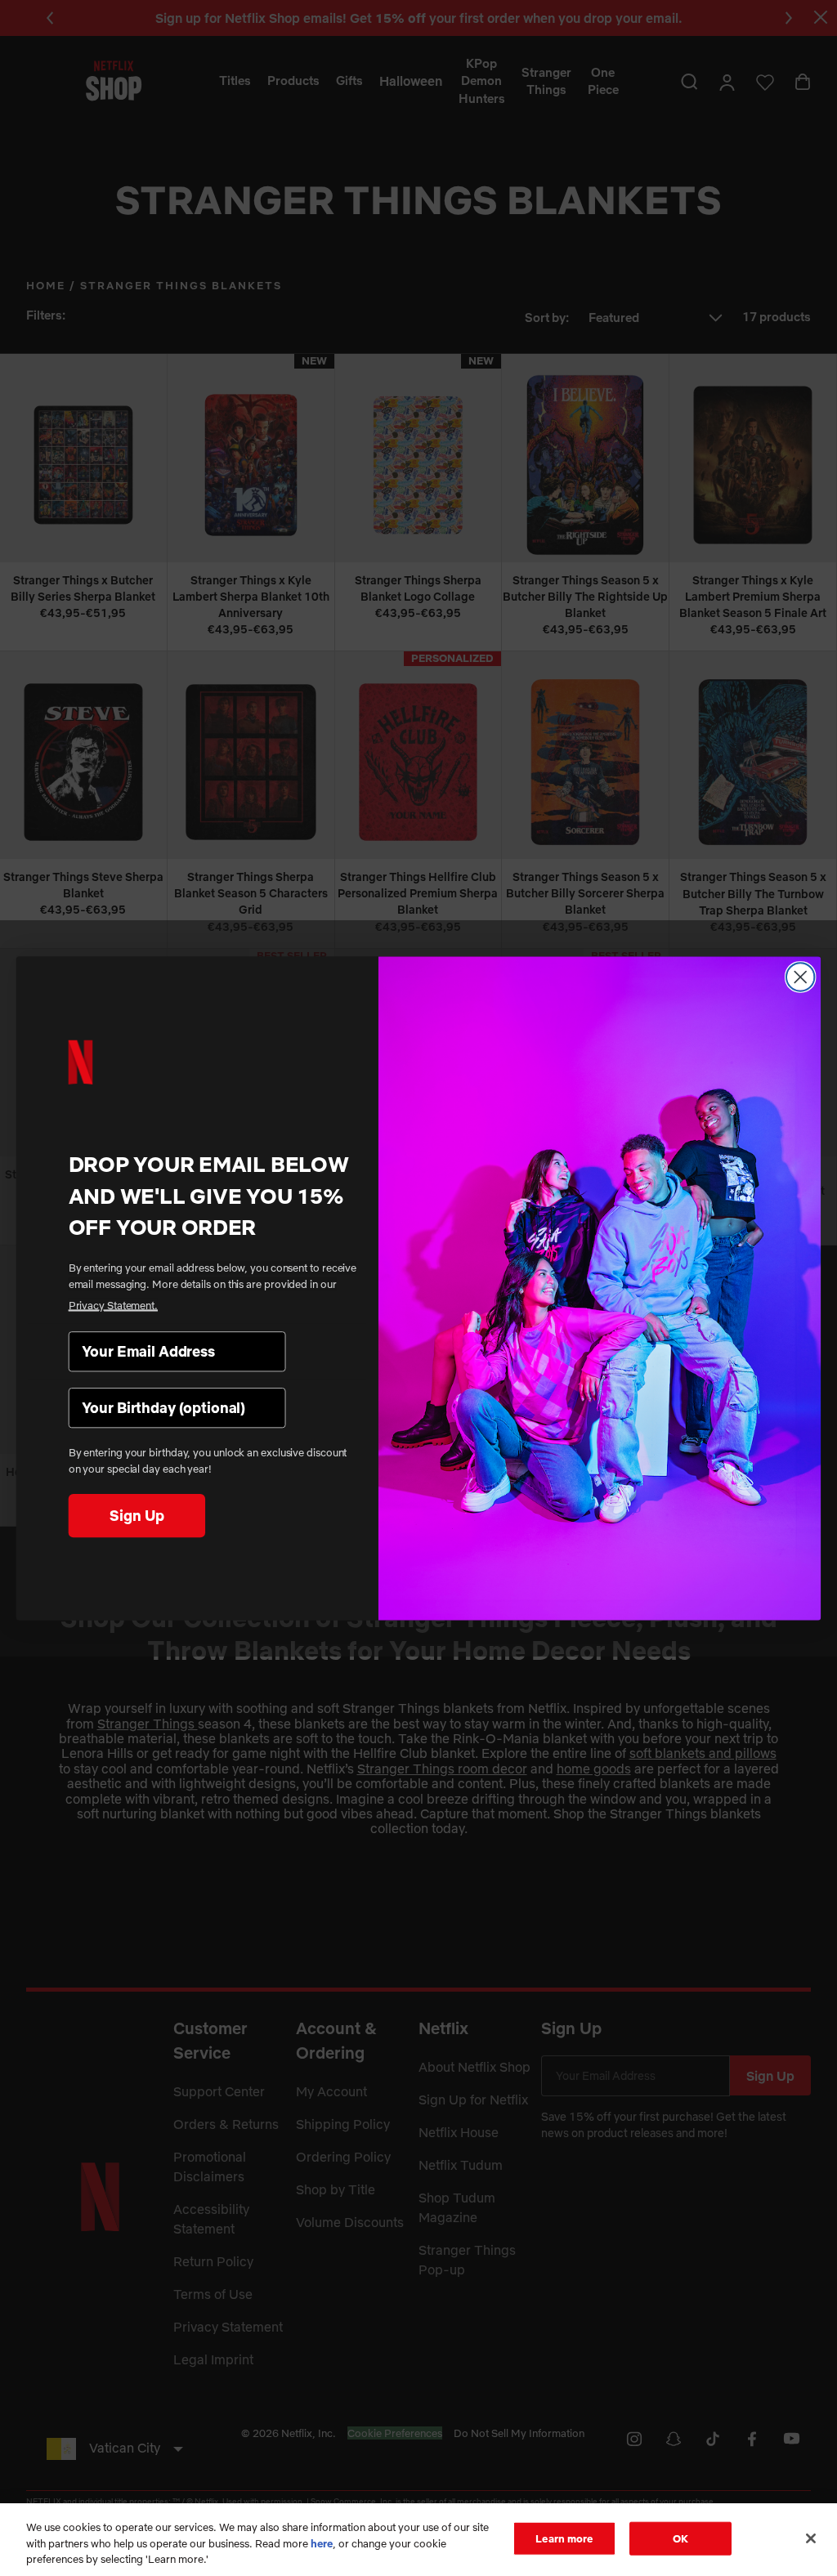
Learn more (564, 2538)
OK (680, 2538)
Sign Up (137, 1515)
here (322, 2543)
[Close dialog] (800, 977)
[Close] (811, 2538)
